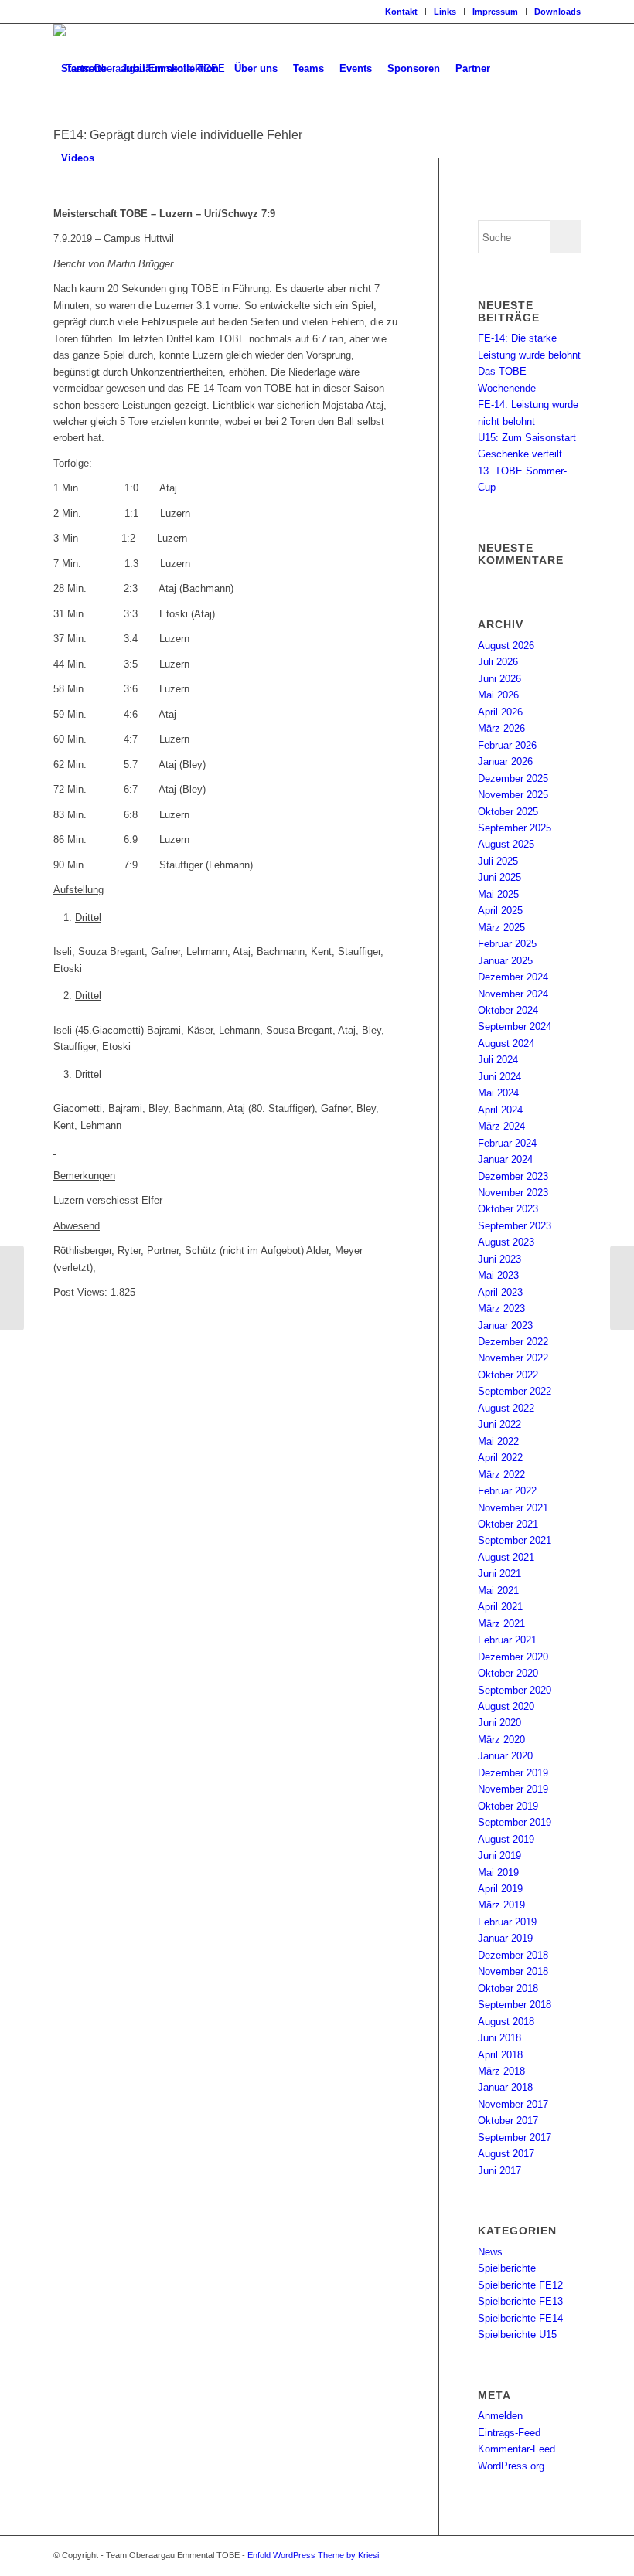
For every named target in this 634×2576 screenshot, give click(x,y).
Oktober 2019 (508, 1806)
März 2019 (501, 1905)
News (490, 2252)
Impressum (495, 12)
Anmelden (500, 2416)
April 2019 (500, 1889)
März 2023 (501, 1308)
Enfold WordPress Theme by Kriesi (313, 2555)
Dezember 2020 (513, 1657)
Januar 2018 (505, 2087)
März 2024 (501, 1126)
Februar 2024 (507, 1143)
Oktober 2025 (508, 812)
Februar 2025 (507, 944)
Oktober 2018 (508, 1988)
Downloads (557, 12)
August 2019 (506, 1839)
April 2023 (500, 1292)
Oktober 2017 (508, 2121)
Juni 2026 (499, 679)
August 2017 (506, 2154)
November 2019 (513, 1789)
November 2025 (513, 795)
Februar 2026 (507, 745)
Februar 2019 (507, 1922)
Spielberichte (507, 2268)
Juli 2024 (498, 1060)
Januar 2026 (505, 761)
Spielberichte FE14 (520, 2318)
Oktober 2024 (508, 1010)
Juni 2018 (499, 2038)
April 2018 (500, 2055)
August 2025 (506, 844)
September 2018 (515, 2005)
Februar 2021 (507, 1640)
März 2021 (501, 1624)
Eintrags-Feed (509, 2433)
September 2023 (515, 1226)
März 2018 (501, 2071)
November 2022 (513, 1358)
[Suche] (115, 158)
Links (445, 12)
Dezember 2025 (513, 778)
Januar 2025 (505, 961)
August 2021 (506, 1557)
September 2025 (515, 828)
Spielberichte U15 (517, 2335)
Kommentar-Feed (516, 2449)
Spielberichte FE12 (520, 2285)
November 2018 (513, 1971)
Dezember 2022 (513, 1342)
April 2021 (500, 1607)
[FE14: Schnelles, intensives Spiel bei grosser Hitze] (12, 1288)
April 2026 (500, 712)
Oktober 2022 (508, 1375)
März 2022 (501, 1475)
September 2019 (515, 1822)
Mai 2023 (498, 1275)
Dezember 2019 (513, 1773)
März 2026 (501, 728)
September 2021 (515, 1540)
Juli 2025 (498, 861)
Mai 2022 (498, 1441)
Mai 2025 (498, 894)
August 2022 (506, 1408)
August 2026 (506, 646)
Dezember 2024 (513, 977)
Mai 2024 (498, 1093)
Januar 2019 (505, 1938)
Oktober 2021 (508, 1524)
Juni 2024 (499, 1077)
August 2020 (506, 1706)
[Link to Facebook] (58, 247)
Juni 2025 (499, 877)
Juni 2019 (499, 1856)
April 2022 (500, 1458)
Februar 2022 (507, 1491)
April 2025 (500, 911)
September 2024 (515, 1026)
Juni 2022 (499, 1424)
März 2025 (501, 928)
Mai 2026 (498, 695)
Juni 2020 (499, 1723)
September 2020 (515, 1690)
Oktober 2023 (508, 1209)
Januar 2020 (505, 1756)
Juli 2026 (498, 662)
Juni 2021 (499, 1573)
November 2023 (513, 1193)
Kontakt (401, 12)
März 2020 (501, 1740)
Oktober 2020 (508, 1673)
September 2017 (515, 2138)
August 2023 (506, 1242)
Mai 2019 (498, 1873)
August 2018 (506, 2022)
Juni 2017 (499, 2171)
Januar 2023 (505, 1325)
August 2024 (506, 1043)
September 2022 (515, 1391)
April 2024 (500, 1110)
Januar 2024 (505, 1159)
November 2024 (513, 994)
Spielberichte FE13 (520, 2301)
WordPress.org (511, 2466)
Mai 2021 (498, 1590)
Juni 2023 (499, 1259)
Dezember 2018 (513, 1955)
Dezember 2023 (513, 1176)
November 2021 (513, 1508)
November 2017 (513, 2104)
